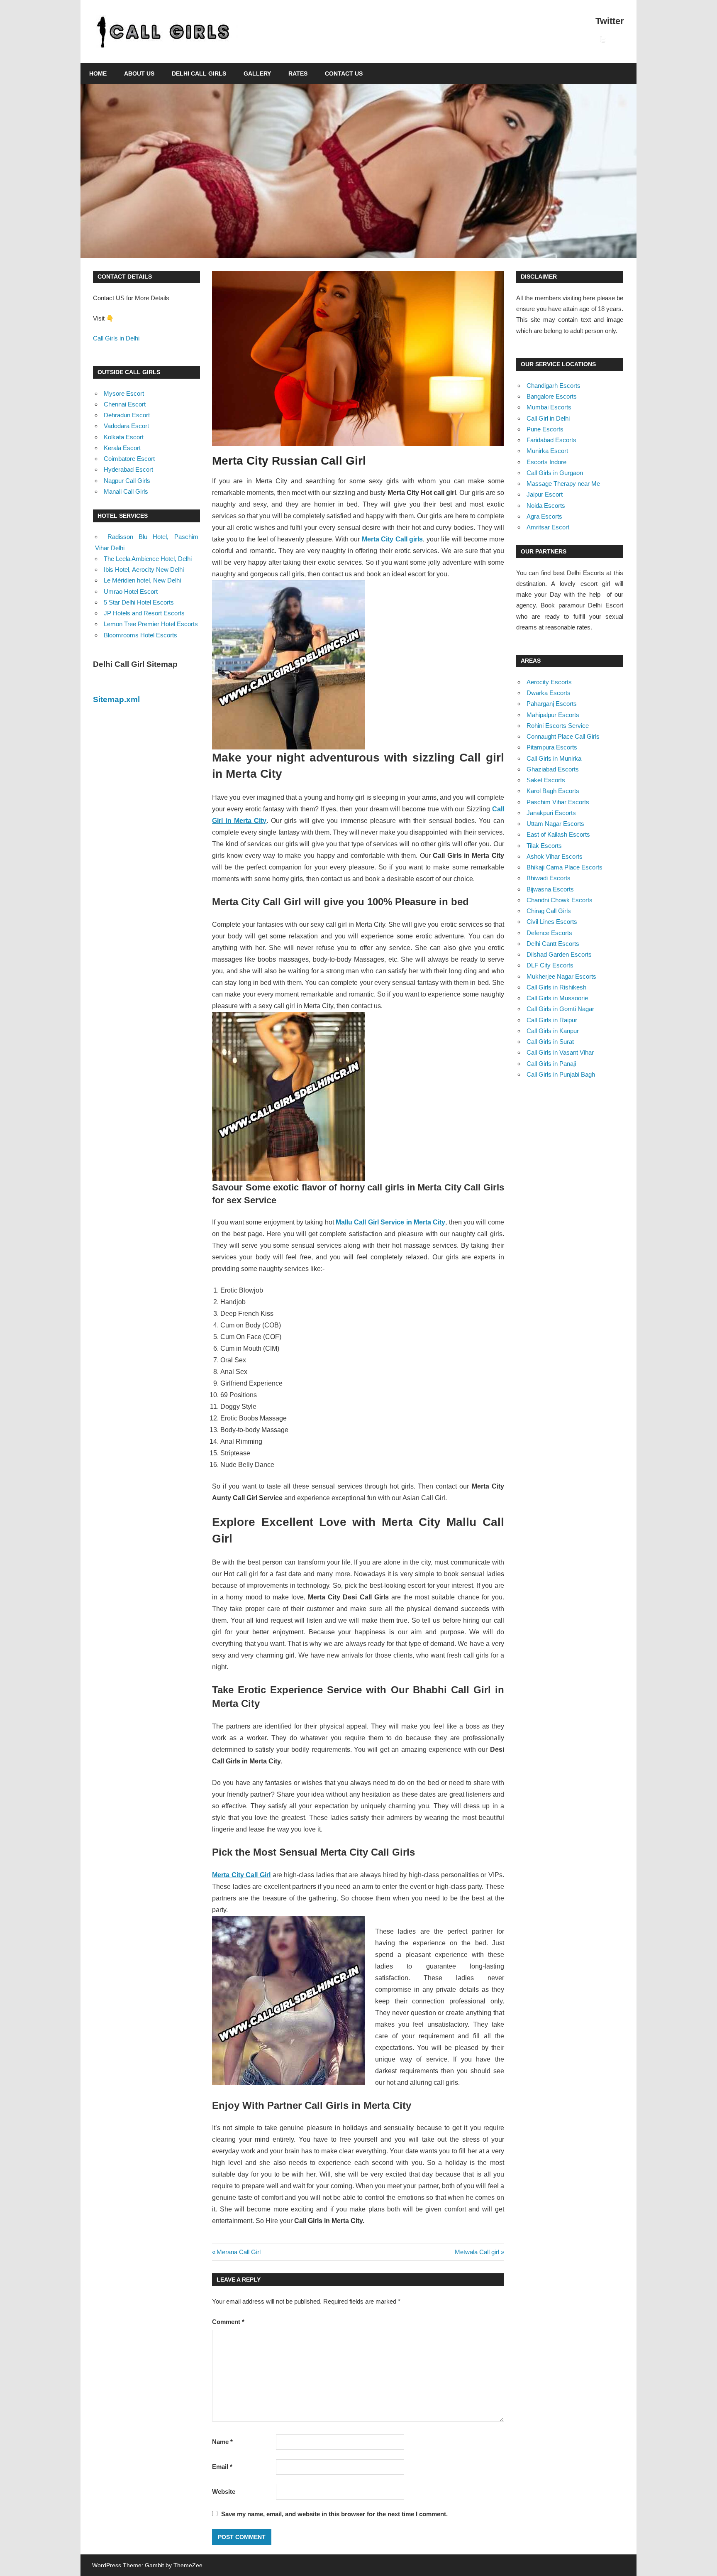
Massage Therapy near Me (563, 484)
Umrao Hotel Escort (131, 591)
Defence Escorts (549, 933)
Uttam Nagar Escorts (555, 824)
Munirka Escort (547, 451)
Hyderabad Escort (128, 469)
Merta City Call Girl (241, 1875)
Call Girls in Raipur (552, 1020)
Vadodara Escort (126, 426)
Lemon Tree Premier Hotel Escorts (151, 624)
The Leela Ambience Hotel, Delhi (148, 559)
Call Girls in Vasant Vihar (560, 1052)
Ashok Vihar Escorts (555, 856)
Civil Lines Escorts (552, 922)
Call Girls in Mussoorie (557, 998)
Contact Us (344, 73)
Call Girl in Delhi (548, 418)
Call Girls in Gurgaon (555, 473)
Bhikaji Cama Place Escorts (565, 867)
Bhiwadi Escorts (549, 878)
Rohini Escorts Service (558, 726)
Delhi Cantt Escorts (553, 944)
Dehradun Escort (127, 415)
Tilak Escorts (544, 846)
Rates (298, 73)
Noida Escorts (546, 506)
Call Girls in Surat (550, 1042)
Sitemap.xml (116, 699)
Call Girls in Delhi (116, 338)
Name (222, 2442)
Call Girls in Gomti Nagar (560, 1009)
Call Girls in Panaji (551, 1064)
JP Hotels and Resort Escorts (144, 613)
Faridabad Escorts (551, 440)
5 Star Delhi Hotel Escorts (139, 602)
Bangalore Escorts (552, 396)
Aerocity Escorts (549, 682)
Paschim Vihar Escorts (558, 802)
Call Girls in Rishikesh (556, 987)
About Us (139, 73)
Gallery (257, 73)
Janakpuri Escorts (551, 813)
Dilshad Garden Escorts (559, 954)
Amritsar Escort (548, 527)
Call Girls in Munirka (554, 758)
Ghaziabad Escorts (553, 769)
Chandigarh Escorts (554, 386)
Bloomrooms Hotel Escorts (140, 635)
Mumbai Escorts (549, 407)
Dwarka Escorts (549, 693)
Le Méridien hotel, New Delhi (142, 580)
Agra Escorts (544, 516)
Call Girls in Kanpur (553, 1031)
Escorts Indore (546, 462)
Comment (228, 2322)
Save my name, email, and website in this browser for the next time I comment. (334, 2514)
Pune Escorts (545, 429)
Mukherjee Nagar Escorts (561, 976)
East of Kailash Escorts (558, 834)
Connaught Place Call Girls (563, 736)
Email (222, 2467)
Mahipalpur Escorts (553, 715)
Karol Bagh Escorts (553, 791)
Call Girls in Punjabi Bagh (561, 1074)
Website (224, 2492)
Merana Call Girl (238, 2252)
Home (98, 73)
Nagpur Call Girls (127, 481)
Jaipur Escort (545, 494)
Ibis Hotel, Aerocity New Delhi (144, 569)
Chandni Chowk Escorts (560, 900)
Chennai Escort (125, 404)
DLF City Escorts (550, 965)
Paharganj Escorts (552, 704)
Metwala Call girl (477, 2252)
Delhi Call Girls (199, 73)
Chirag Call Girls (549, 911)
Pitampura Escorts (552, 747)
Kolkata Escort (124, 437)
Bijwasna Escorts (550, 889)
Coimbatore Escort (129, 459)
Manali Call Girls (126, 491)
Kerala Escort (122, 448)
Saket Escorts (546, 780)
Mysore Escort (124, 393)
